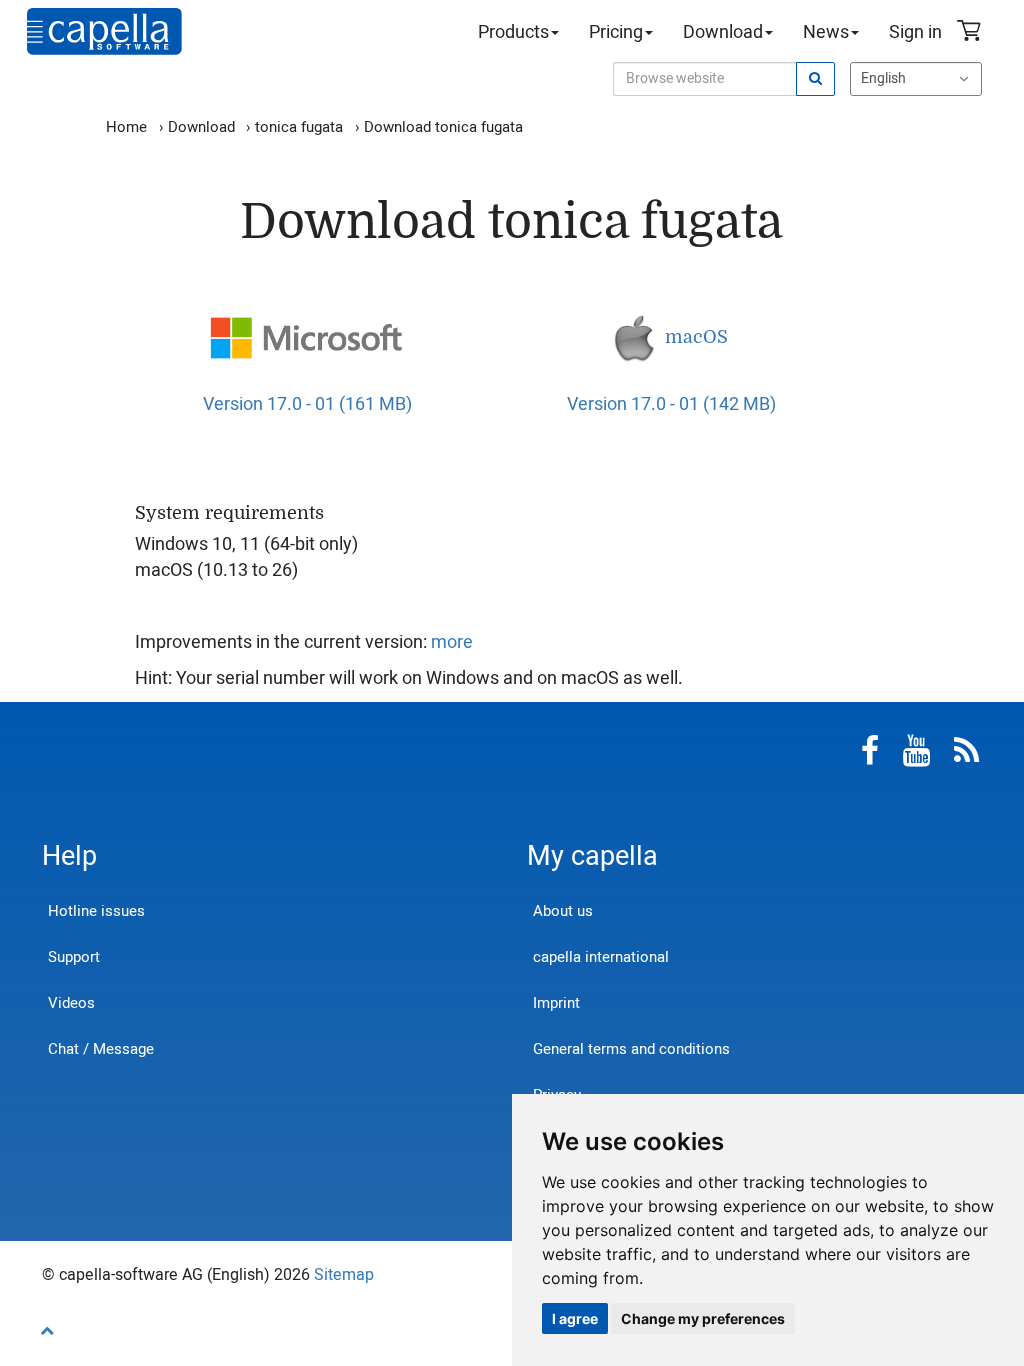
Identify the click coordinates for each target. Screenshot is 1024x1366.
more (452, 642)
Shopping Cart (972, 33)
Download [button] (723, 32)
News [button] (826, 32)
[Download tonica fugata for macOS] (671, 461)
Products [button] (513, 32)
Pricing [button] (616, 32)
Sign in (915, 32)
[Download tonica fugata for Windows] (307, 338)
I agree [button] (575, 1318)
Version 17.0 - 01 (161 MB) (307, 405)
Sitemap (344, 1275)
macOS (691, 337)
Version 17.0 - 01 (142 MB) (671, 405)
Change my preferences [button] (703, 1318)
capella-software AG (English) (104, 31)
